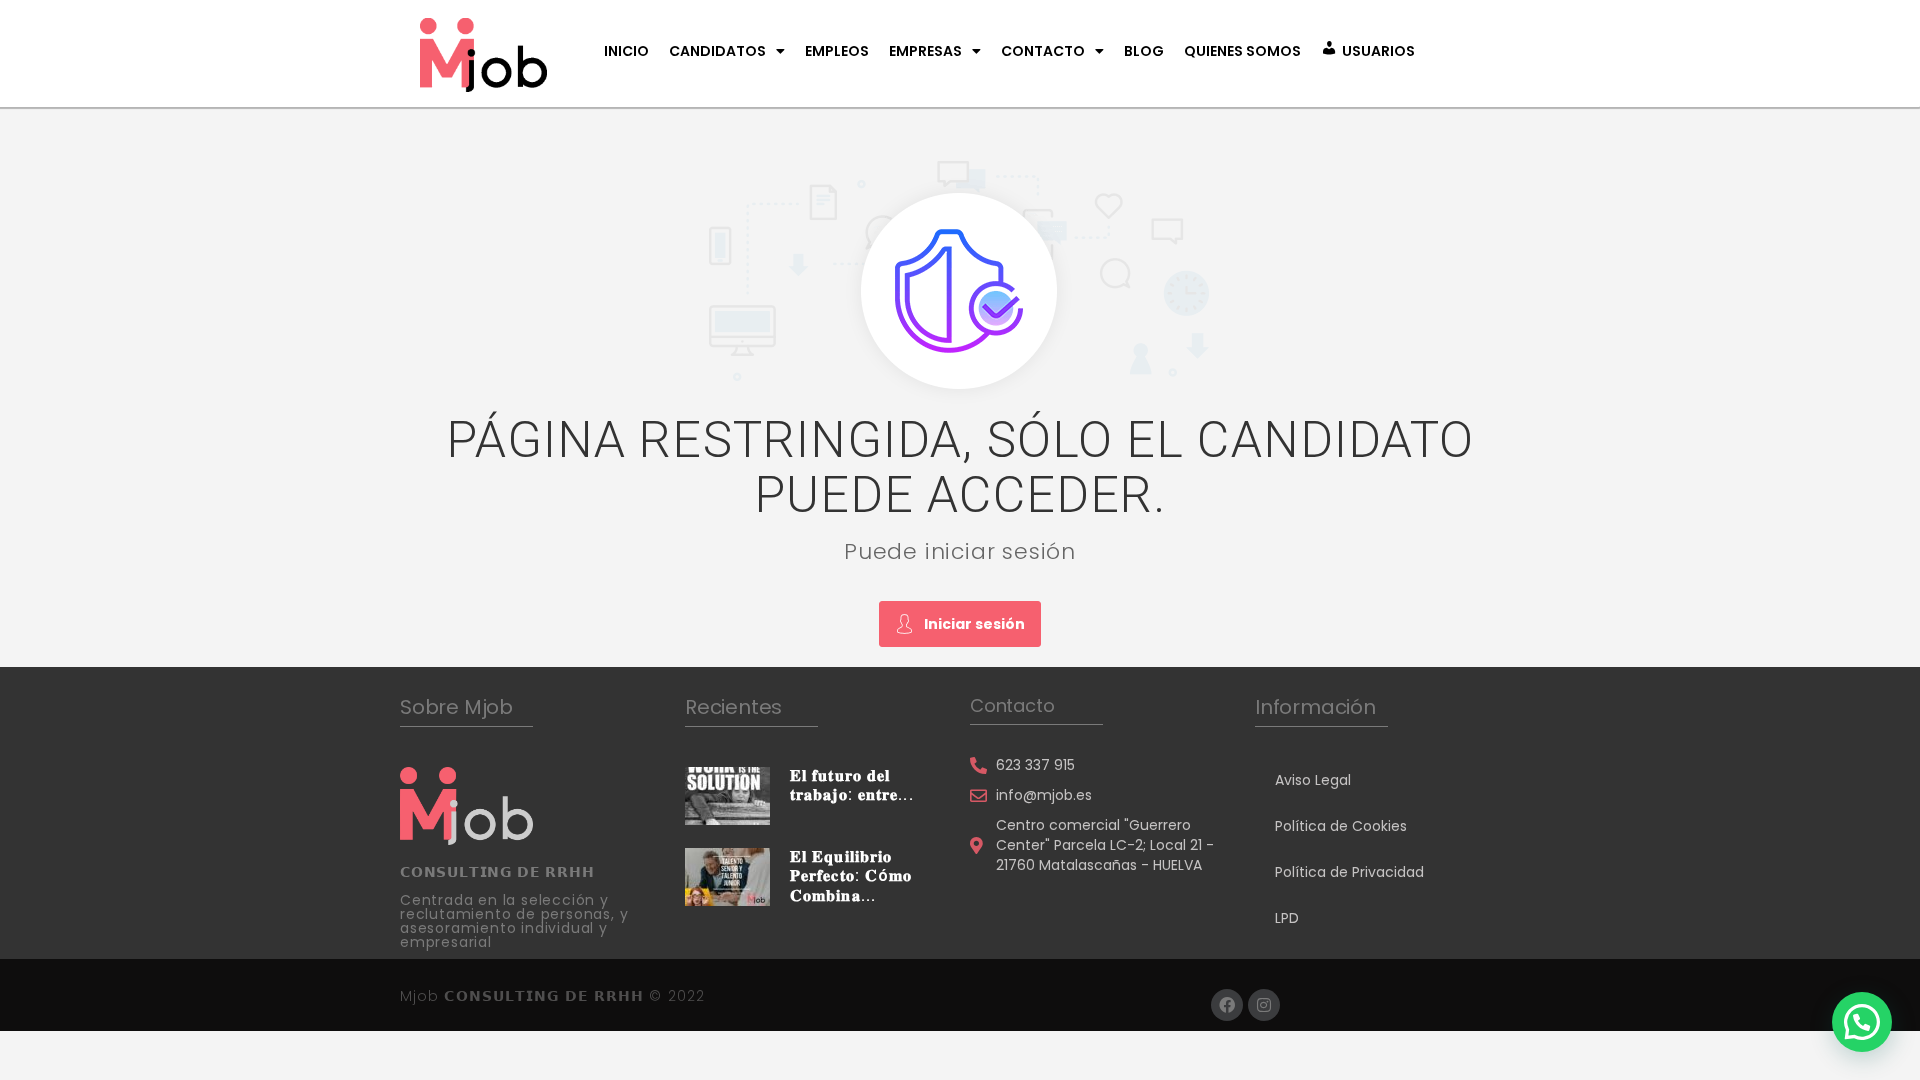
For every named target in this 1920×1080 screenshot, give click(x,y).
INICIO (626, 51)
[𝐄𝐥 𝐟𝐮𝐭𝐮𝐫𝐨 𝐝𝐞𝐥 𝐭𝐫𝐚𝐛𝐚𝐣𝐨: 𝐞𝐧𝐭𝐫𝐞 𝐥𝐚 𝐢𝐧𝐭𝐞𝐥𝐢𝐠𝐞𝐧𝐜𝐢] (727, 795)
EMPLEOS (837, 51)
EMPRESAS (925, 51)
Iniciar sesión (974, 624)
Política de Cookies (1341, 826)
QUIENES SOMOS (1242, 51)
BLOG (1144, 51)
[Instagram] (1264, 1005)
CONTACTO (1043, 51)
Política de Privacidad (1349, 872)
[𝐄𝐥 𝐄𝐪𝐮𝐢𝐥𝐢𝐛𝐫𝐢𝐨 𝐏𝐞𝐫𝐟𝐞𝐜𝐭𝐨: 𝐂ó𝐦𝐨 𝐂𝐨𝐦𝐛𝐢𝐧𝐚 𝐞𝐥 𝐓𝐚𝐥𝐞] (727, 876)
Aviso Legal (1313, 780)
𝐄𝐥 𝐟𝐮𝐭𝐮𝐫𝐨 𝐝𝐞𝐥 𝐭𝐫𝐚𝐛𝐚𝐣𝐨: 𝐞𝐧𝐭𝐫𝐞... (852, 785)
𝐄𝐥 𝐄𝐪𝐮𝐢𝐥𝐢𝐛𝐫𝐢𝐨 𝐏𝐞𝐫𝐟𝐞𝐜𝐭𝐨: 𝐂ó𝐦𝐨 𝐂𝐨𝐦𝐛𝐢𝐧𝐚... (851, 875)
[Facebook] (1227, 1005)
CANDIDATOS (717, 51)
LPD (1287, 918)
